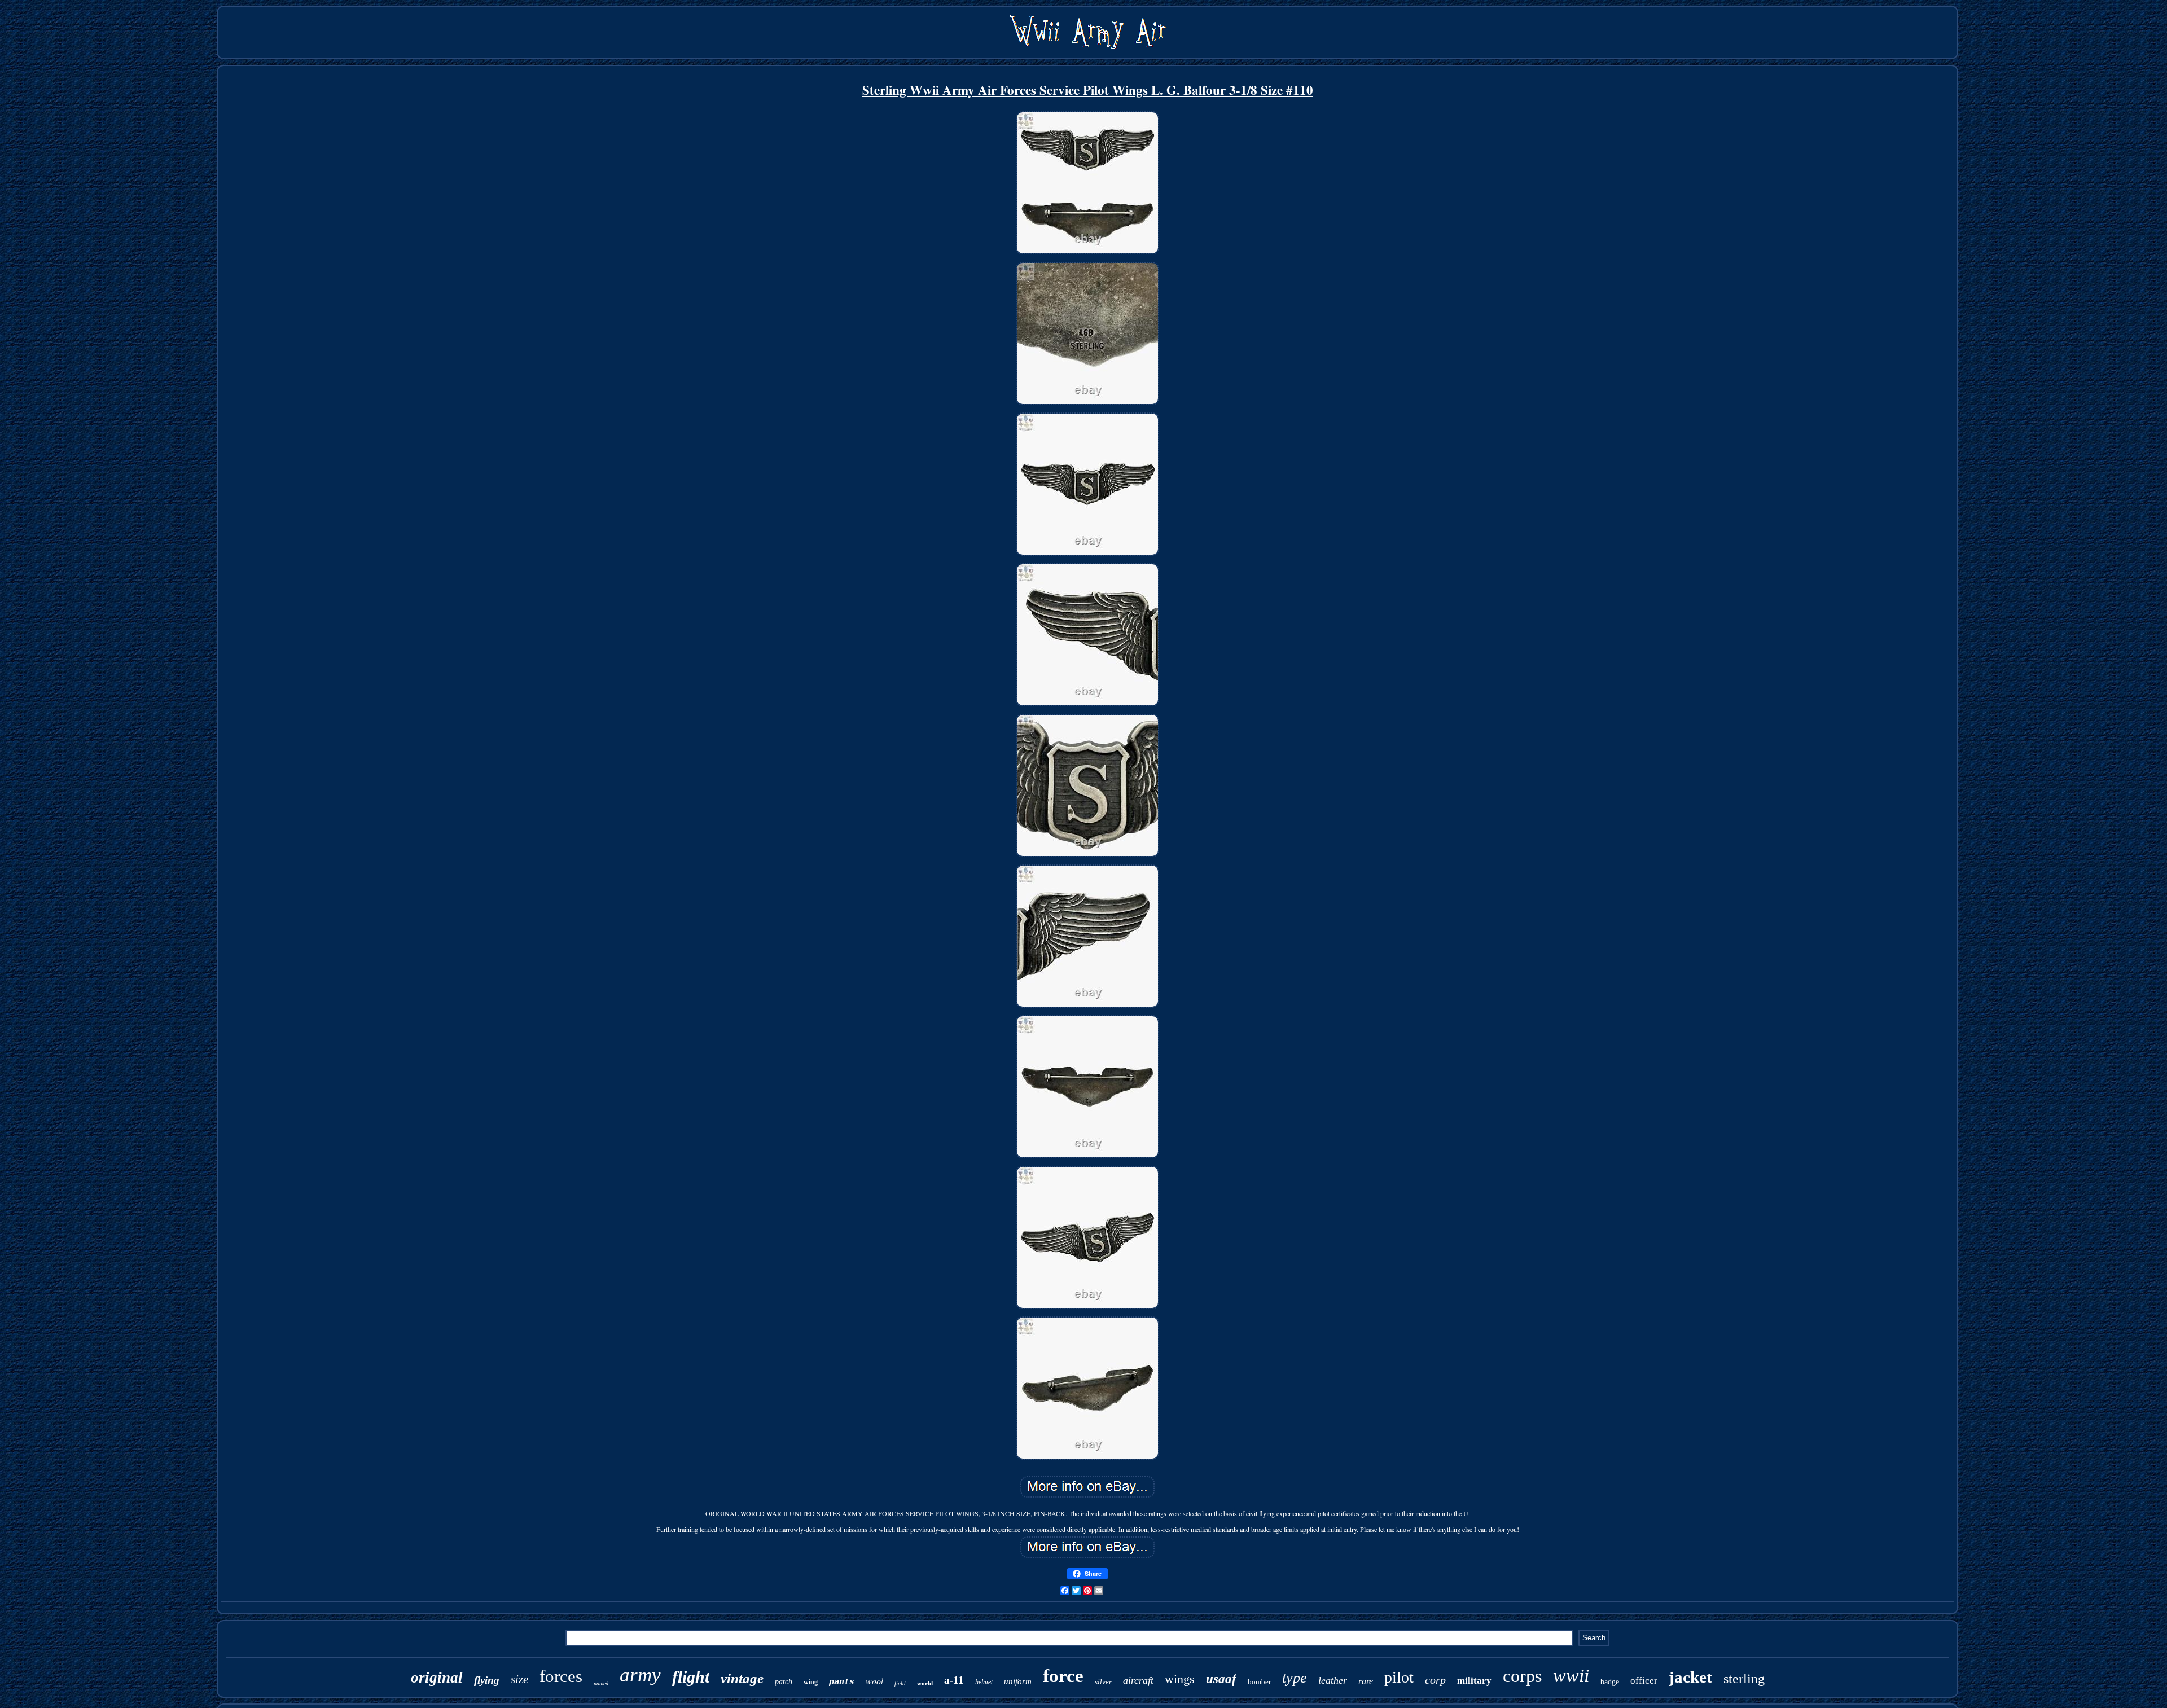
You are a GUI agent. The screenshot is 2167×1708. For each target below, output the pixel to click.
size (519, 1679)
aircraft (1138, 1680)
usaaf (1221, 1679)
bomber (1259, 1682)
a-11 (954, 1680)
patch (784, 1682)
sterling (1744, 1679)
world (925, 1683)
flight (691, 1677)
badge (1610, 1682)
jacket (1690, 1677)
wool (874, 1681)
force (1063, 1676)
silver (1103, 1682)
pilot (1399, 1677)
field (900, 1683)
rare (1366, 1681)
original (437, 1678)
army (640, 1675)
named (601, 1683)
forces (561, 1676)
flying (487, 1680)
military (1474, 1681)
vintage (742, 1678)
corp (1435, 1680)
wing (811, 1682)
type (1295, 1678)
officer (1644, 1681)
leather (1333, 1680)
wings (1180, 1679)
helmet (984, 1682)
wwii (1571, 1676)
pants (842, 1681)
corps (1522, 1676)
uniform (1018, 1681)
